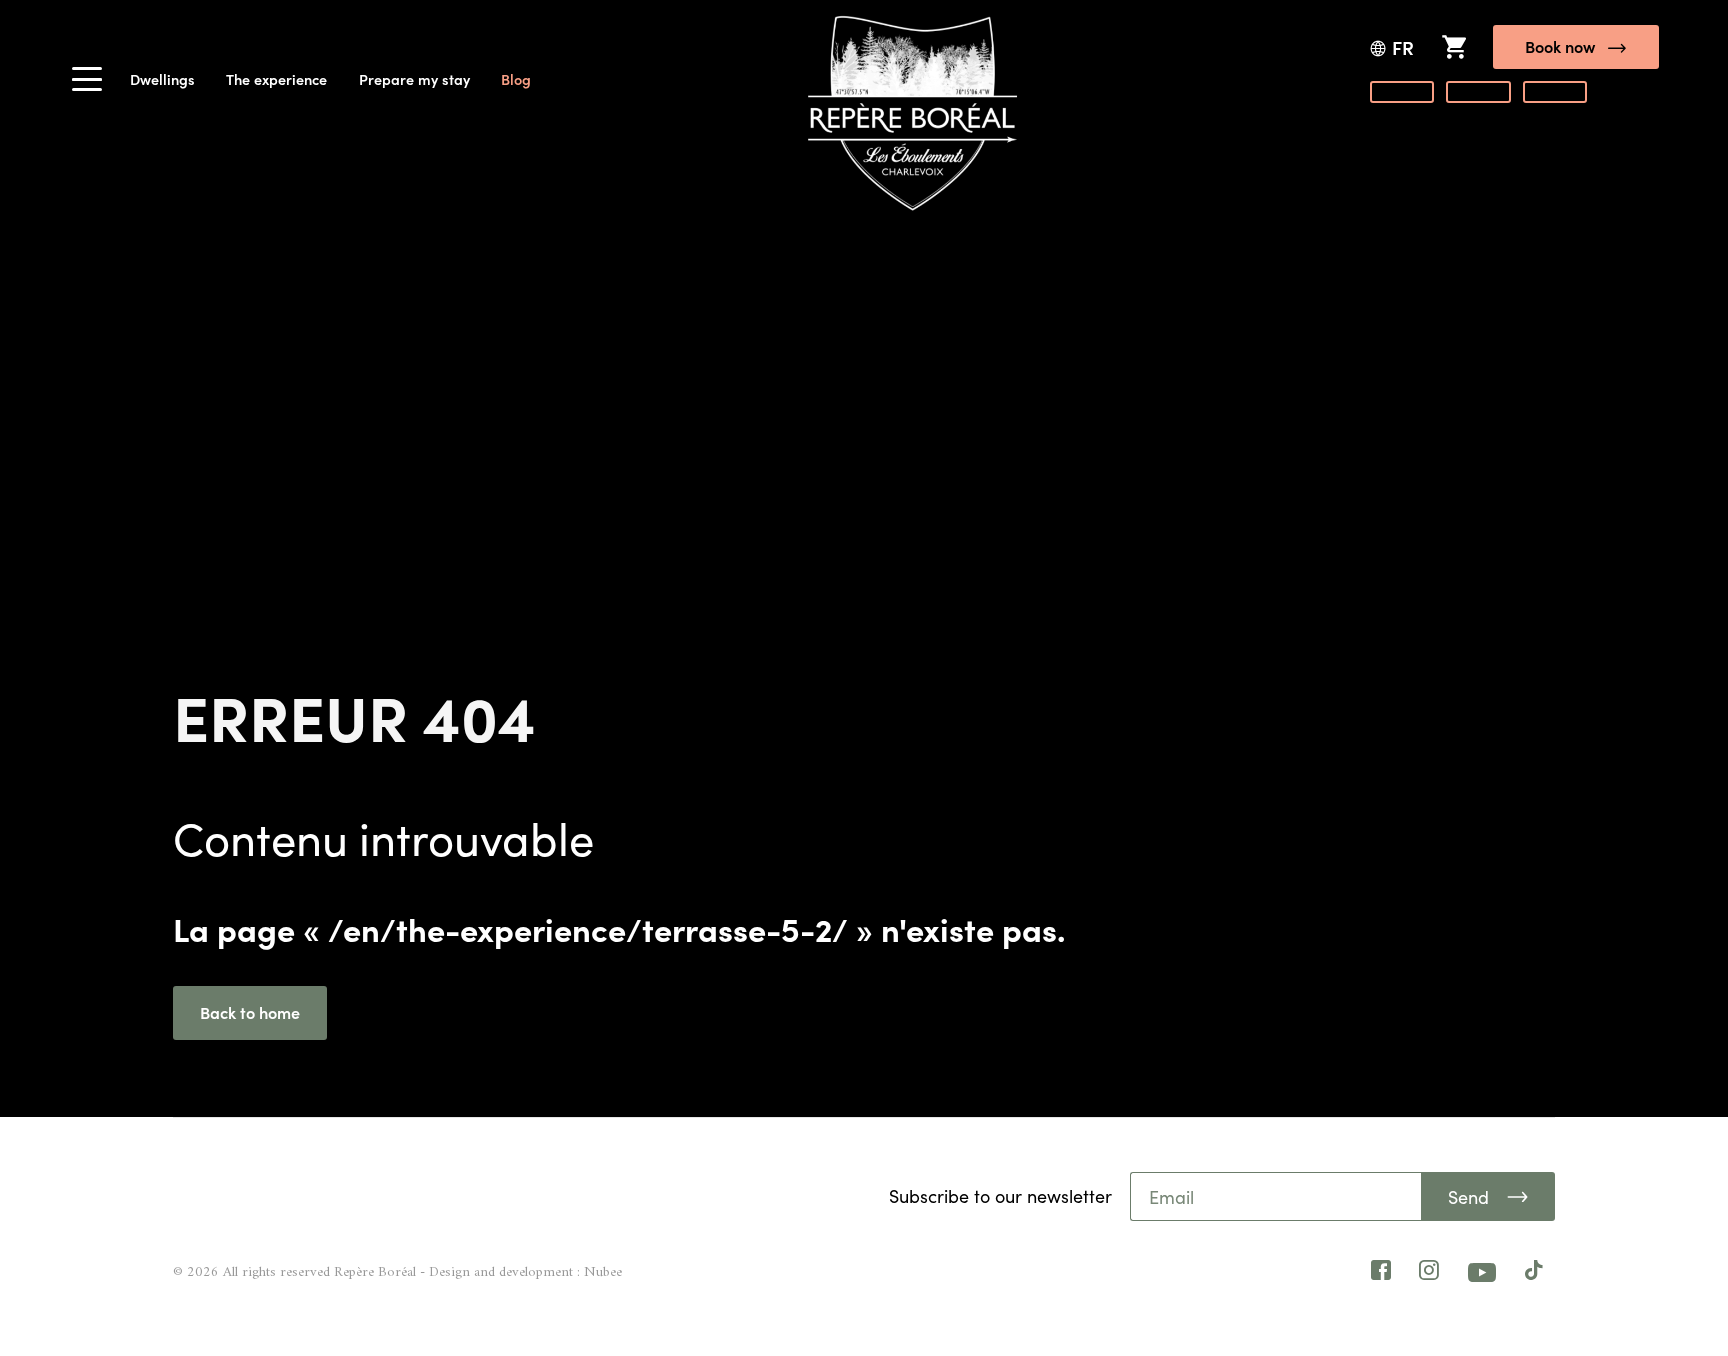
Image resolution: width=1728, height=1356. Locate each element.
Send (1468, 1197)
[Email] (1277, 1196)
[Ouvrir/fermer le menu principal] (87, 85)
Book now (1560, 46)
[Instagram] (1429, 1273)
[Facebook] (1381, 1273)
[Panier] (1453, 46)
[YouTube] (1482, 1272)
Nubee (603, 1272)
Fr (1403, 47)
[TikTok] (1534, 1273)
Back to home (250, 1012)
